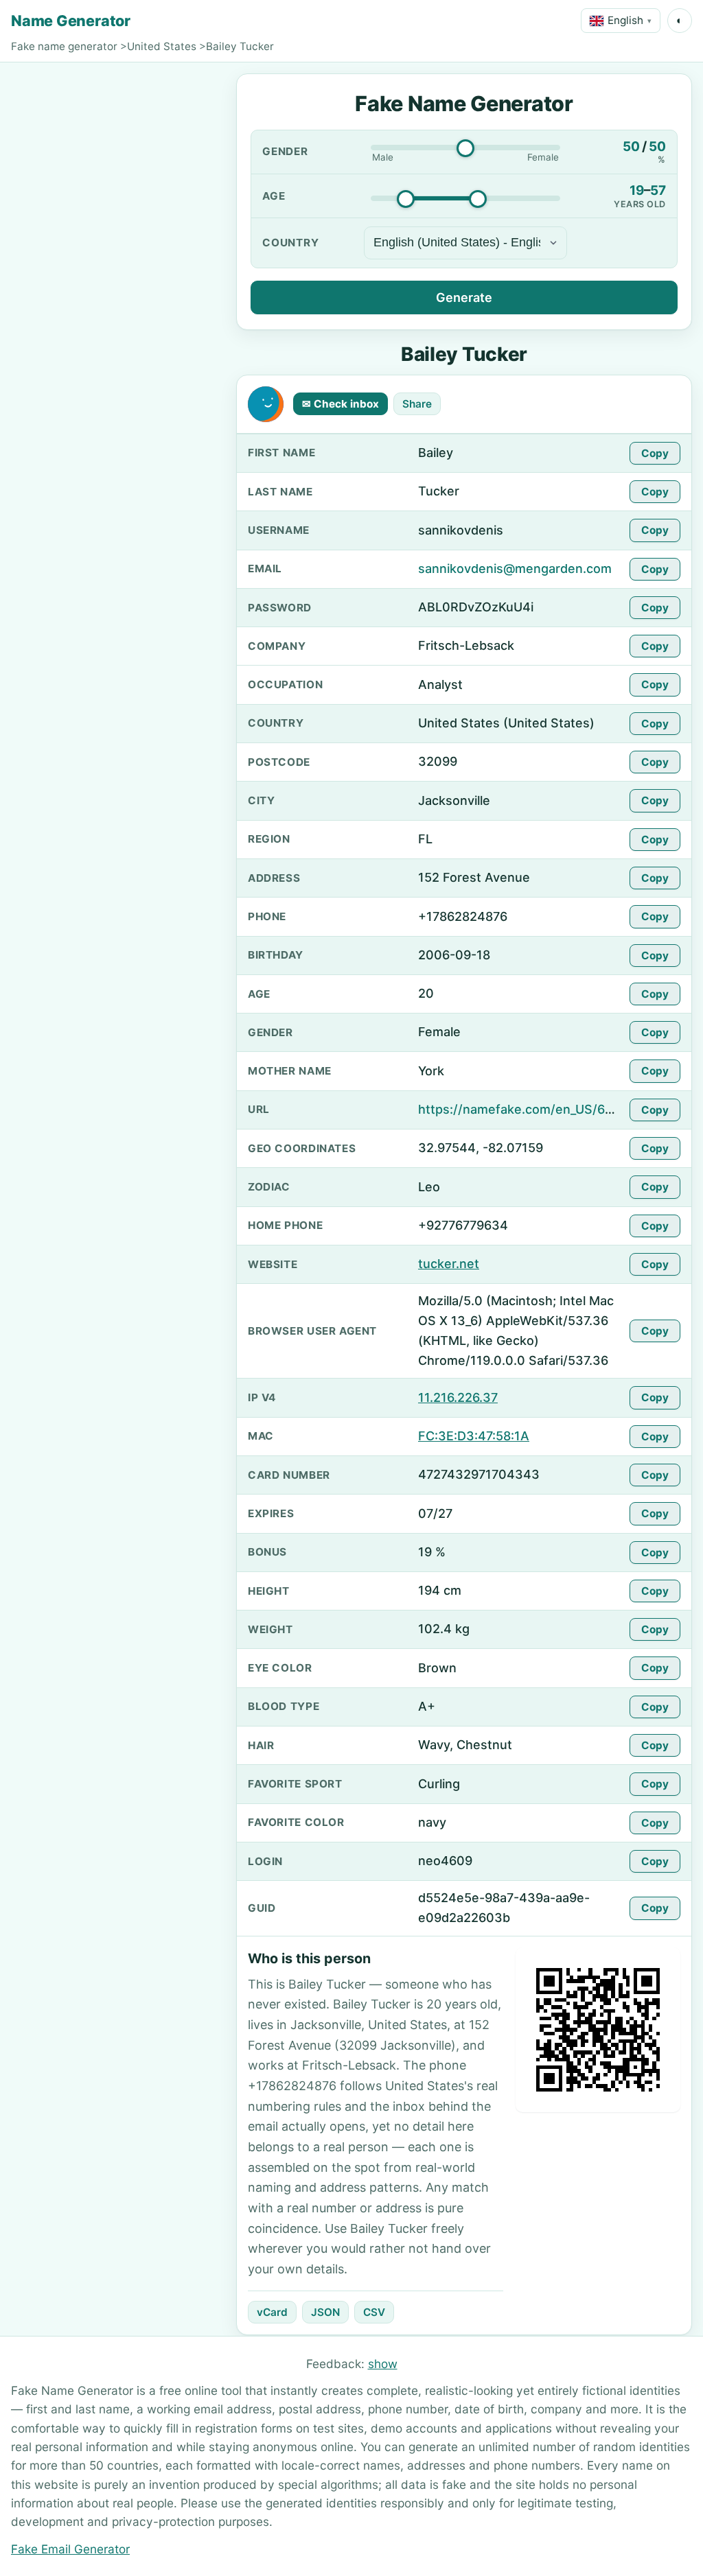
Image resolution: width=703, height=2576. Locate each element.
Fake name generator (64, 46)
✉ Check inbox (341, 404)
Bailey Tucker (240, 46)
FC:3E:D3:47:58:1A (474, 1436)
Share (417, 404)
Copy (655, 453)
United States (162, 46)
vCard (272, 2312)
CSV (374, 2312)
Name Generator (71, 21)
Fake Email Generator (70, 2549)
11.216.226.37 (458, 1397)
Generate (464, 297)
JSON (325, 2312)
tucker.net (449, 1264)
